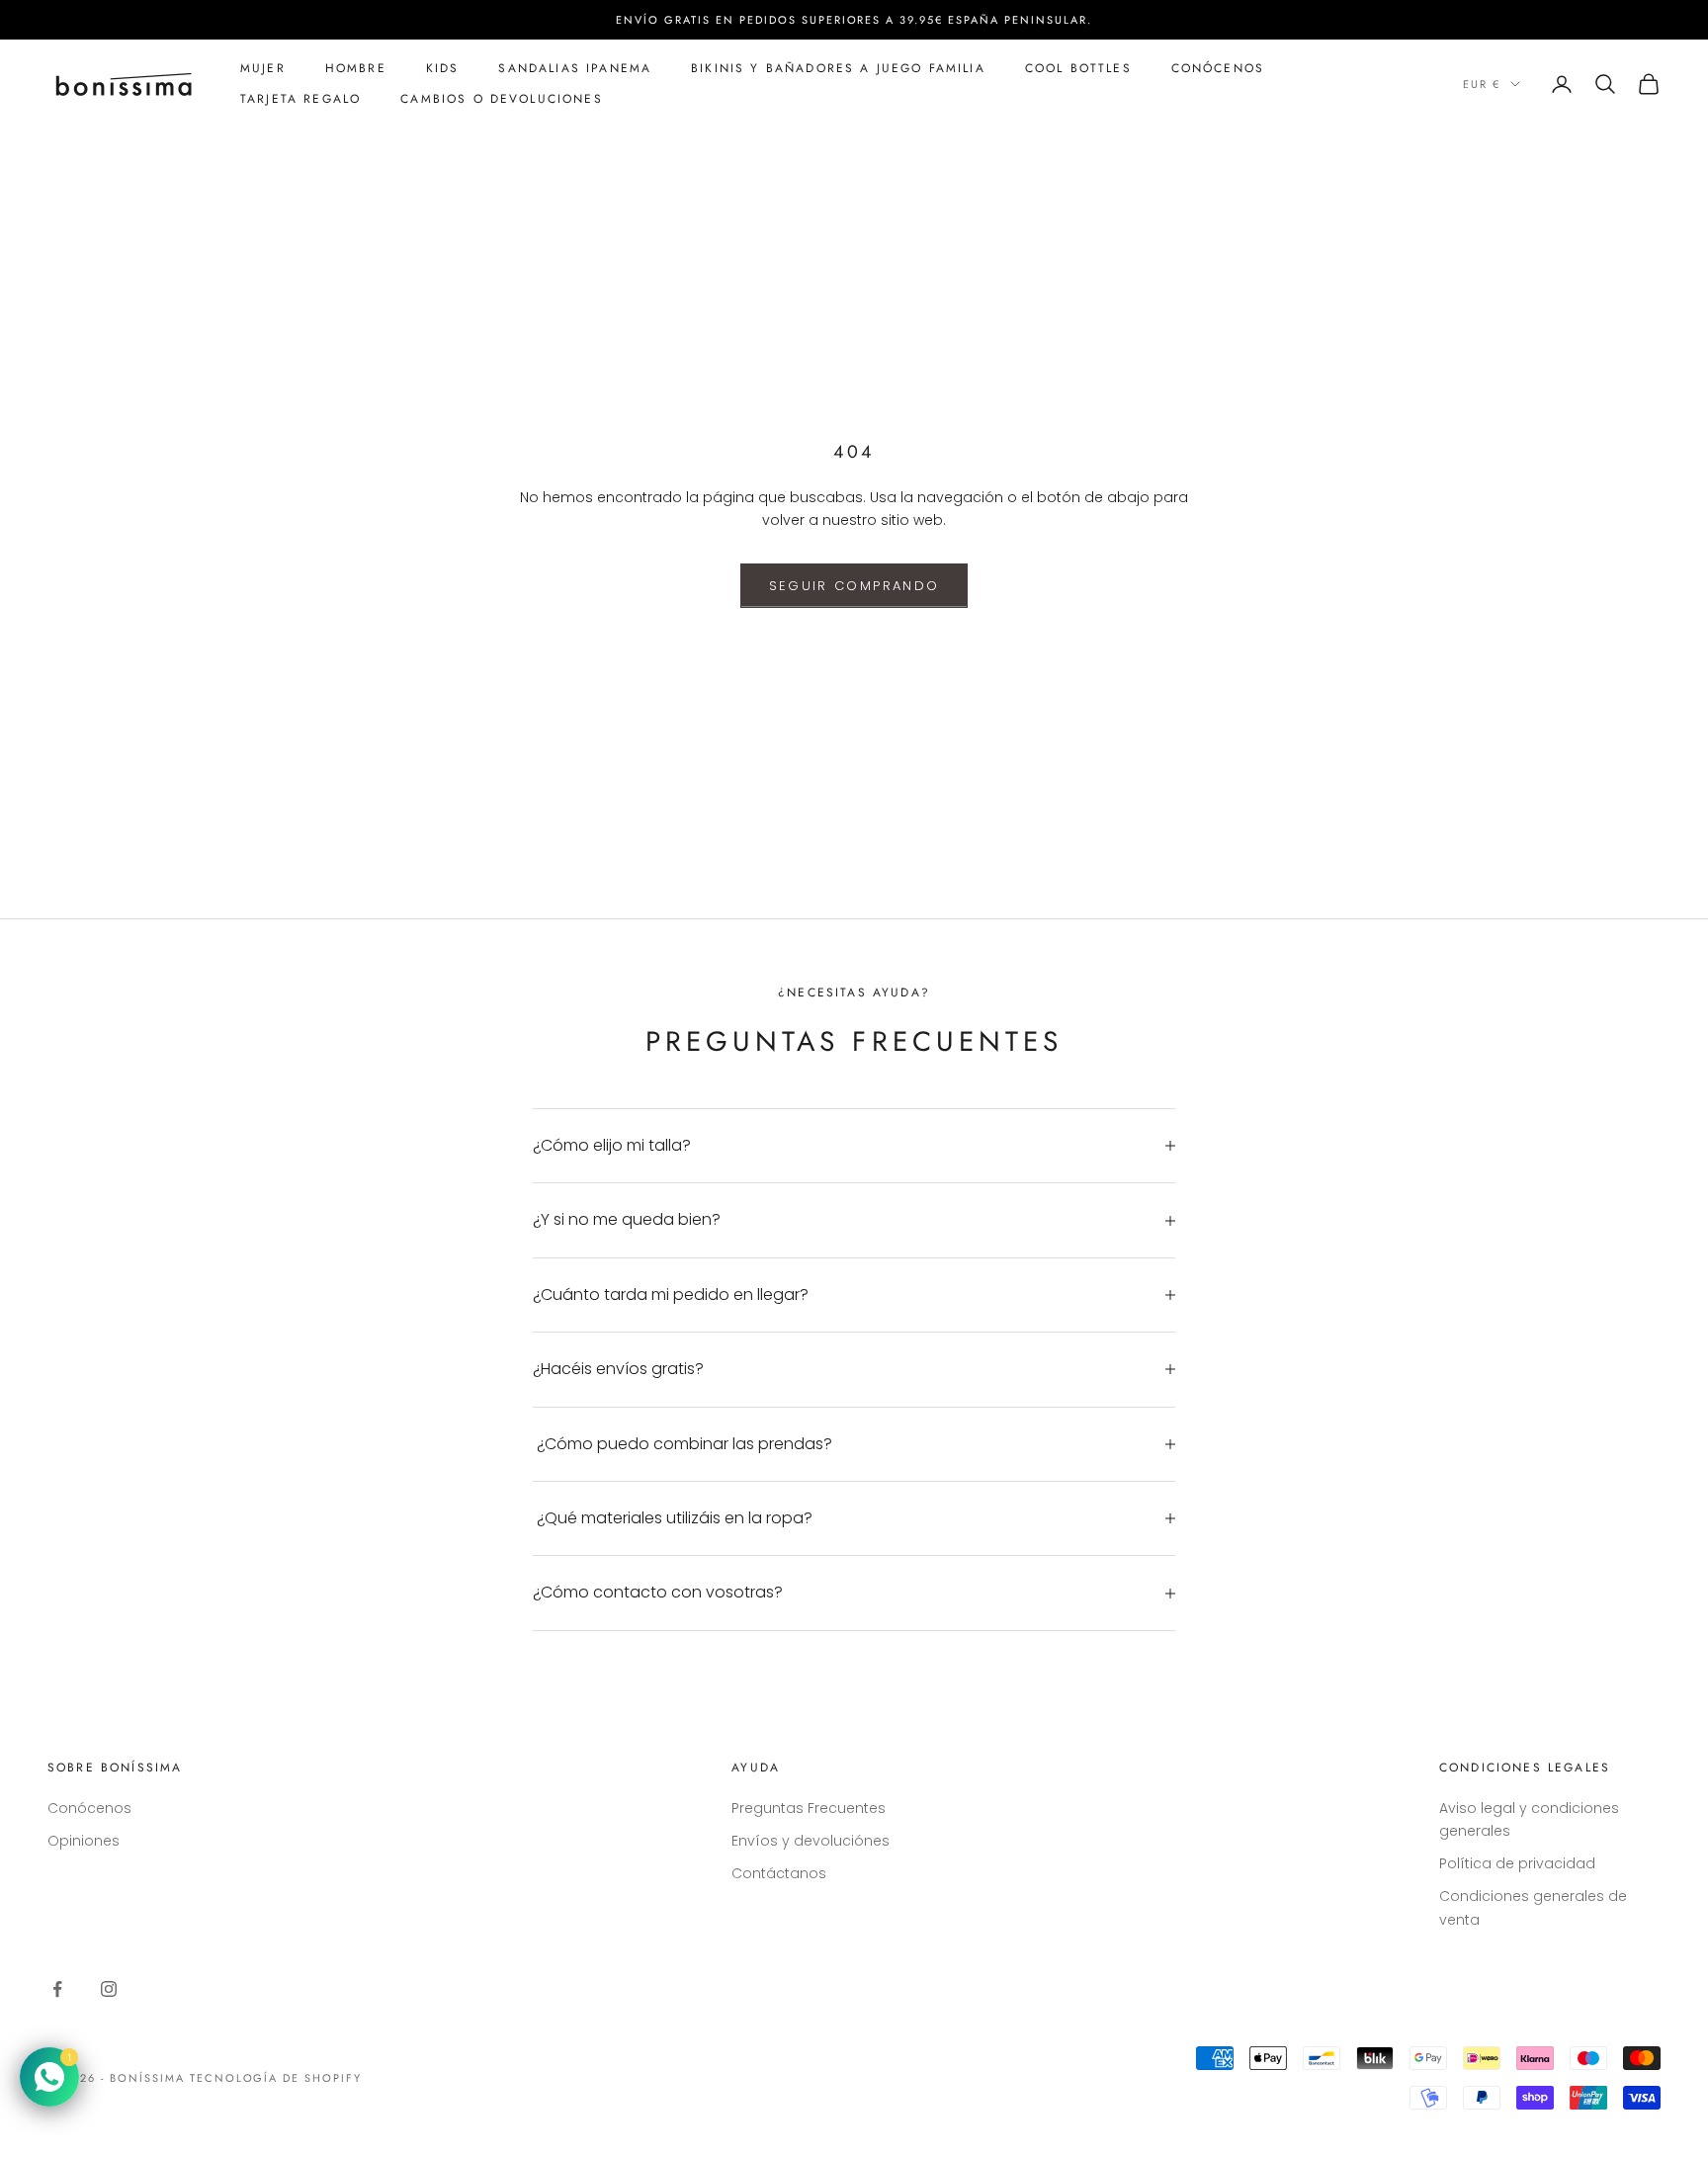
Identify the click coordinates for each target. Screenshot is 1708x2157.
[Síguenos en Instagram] (109, 1989)
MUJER (263, 68)
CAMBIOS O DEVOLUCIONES (502, 99)
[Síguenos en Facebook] (57, 1989)
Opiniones (84, 1841)
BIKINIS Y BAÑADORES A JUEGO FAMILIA (838, 68)
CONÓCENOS (1218, 68)
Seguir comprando (854, 586)
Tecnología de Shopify (276, 2078)
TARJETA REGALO (300, 99)
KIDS (443, 68)
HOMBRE (356, 68)
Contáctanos (779, 1873)
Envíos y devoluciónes (811, 1841)
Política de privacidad (1517, 1863)
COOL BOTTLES (1078, 68)
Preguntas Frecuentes (809, 1808)
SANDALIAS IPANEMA (575, 68)
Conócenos (89, 1808)
